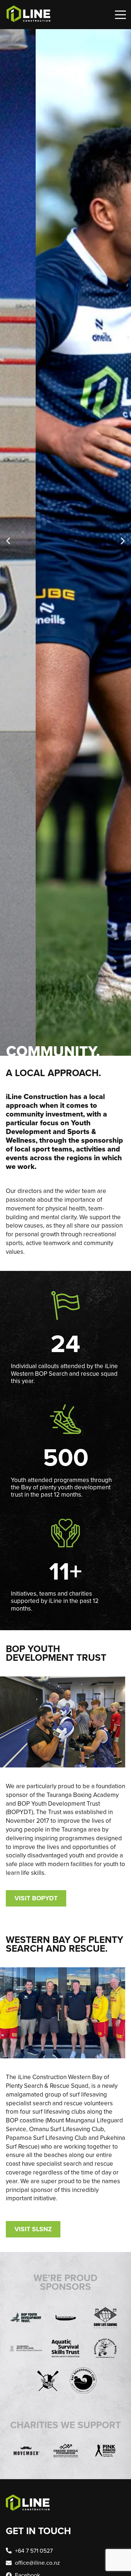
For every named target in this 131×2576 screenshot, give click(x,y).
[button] (8, 541)
